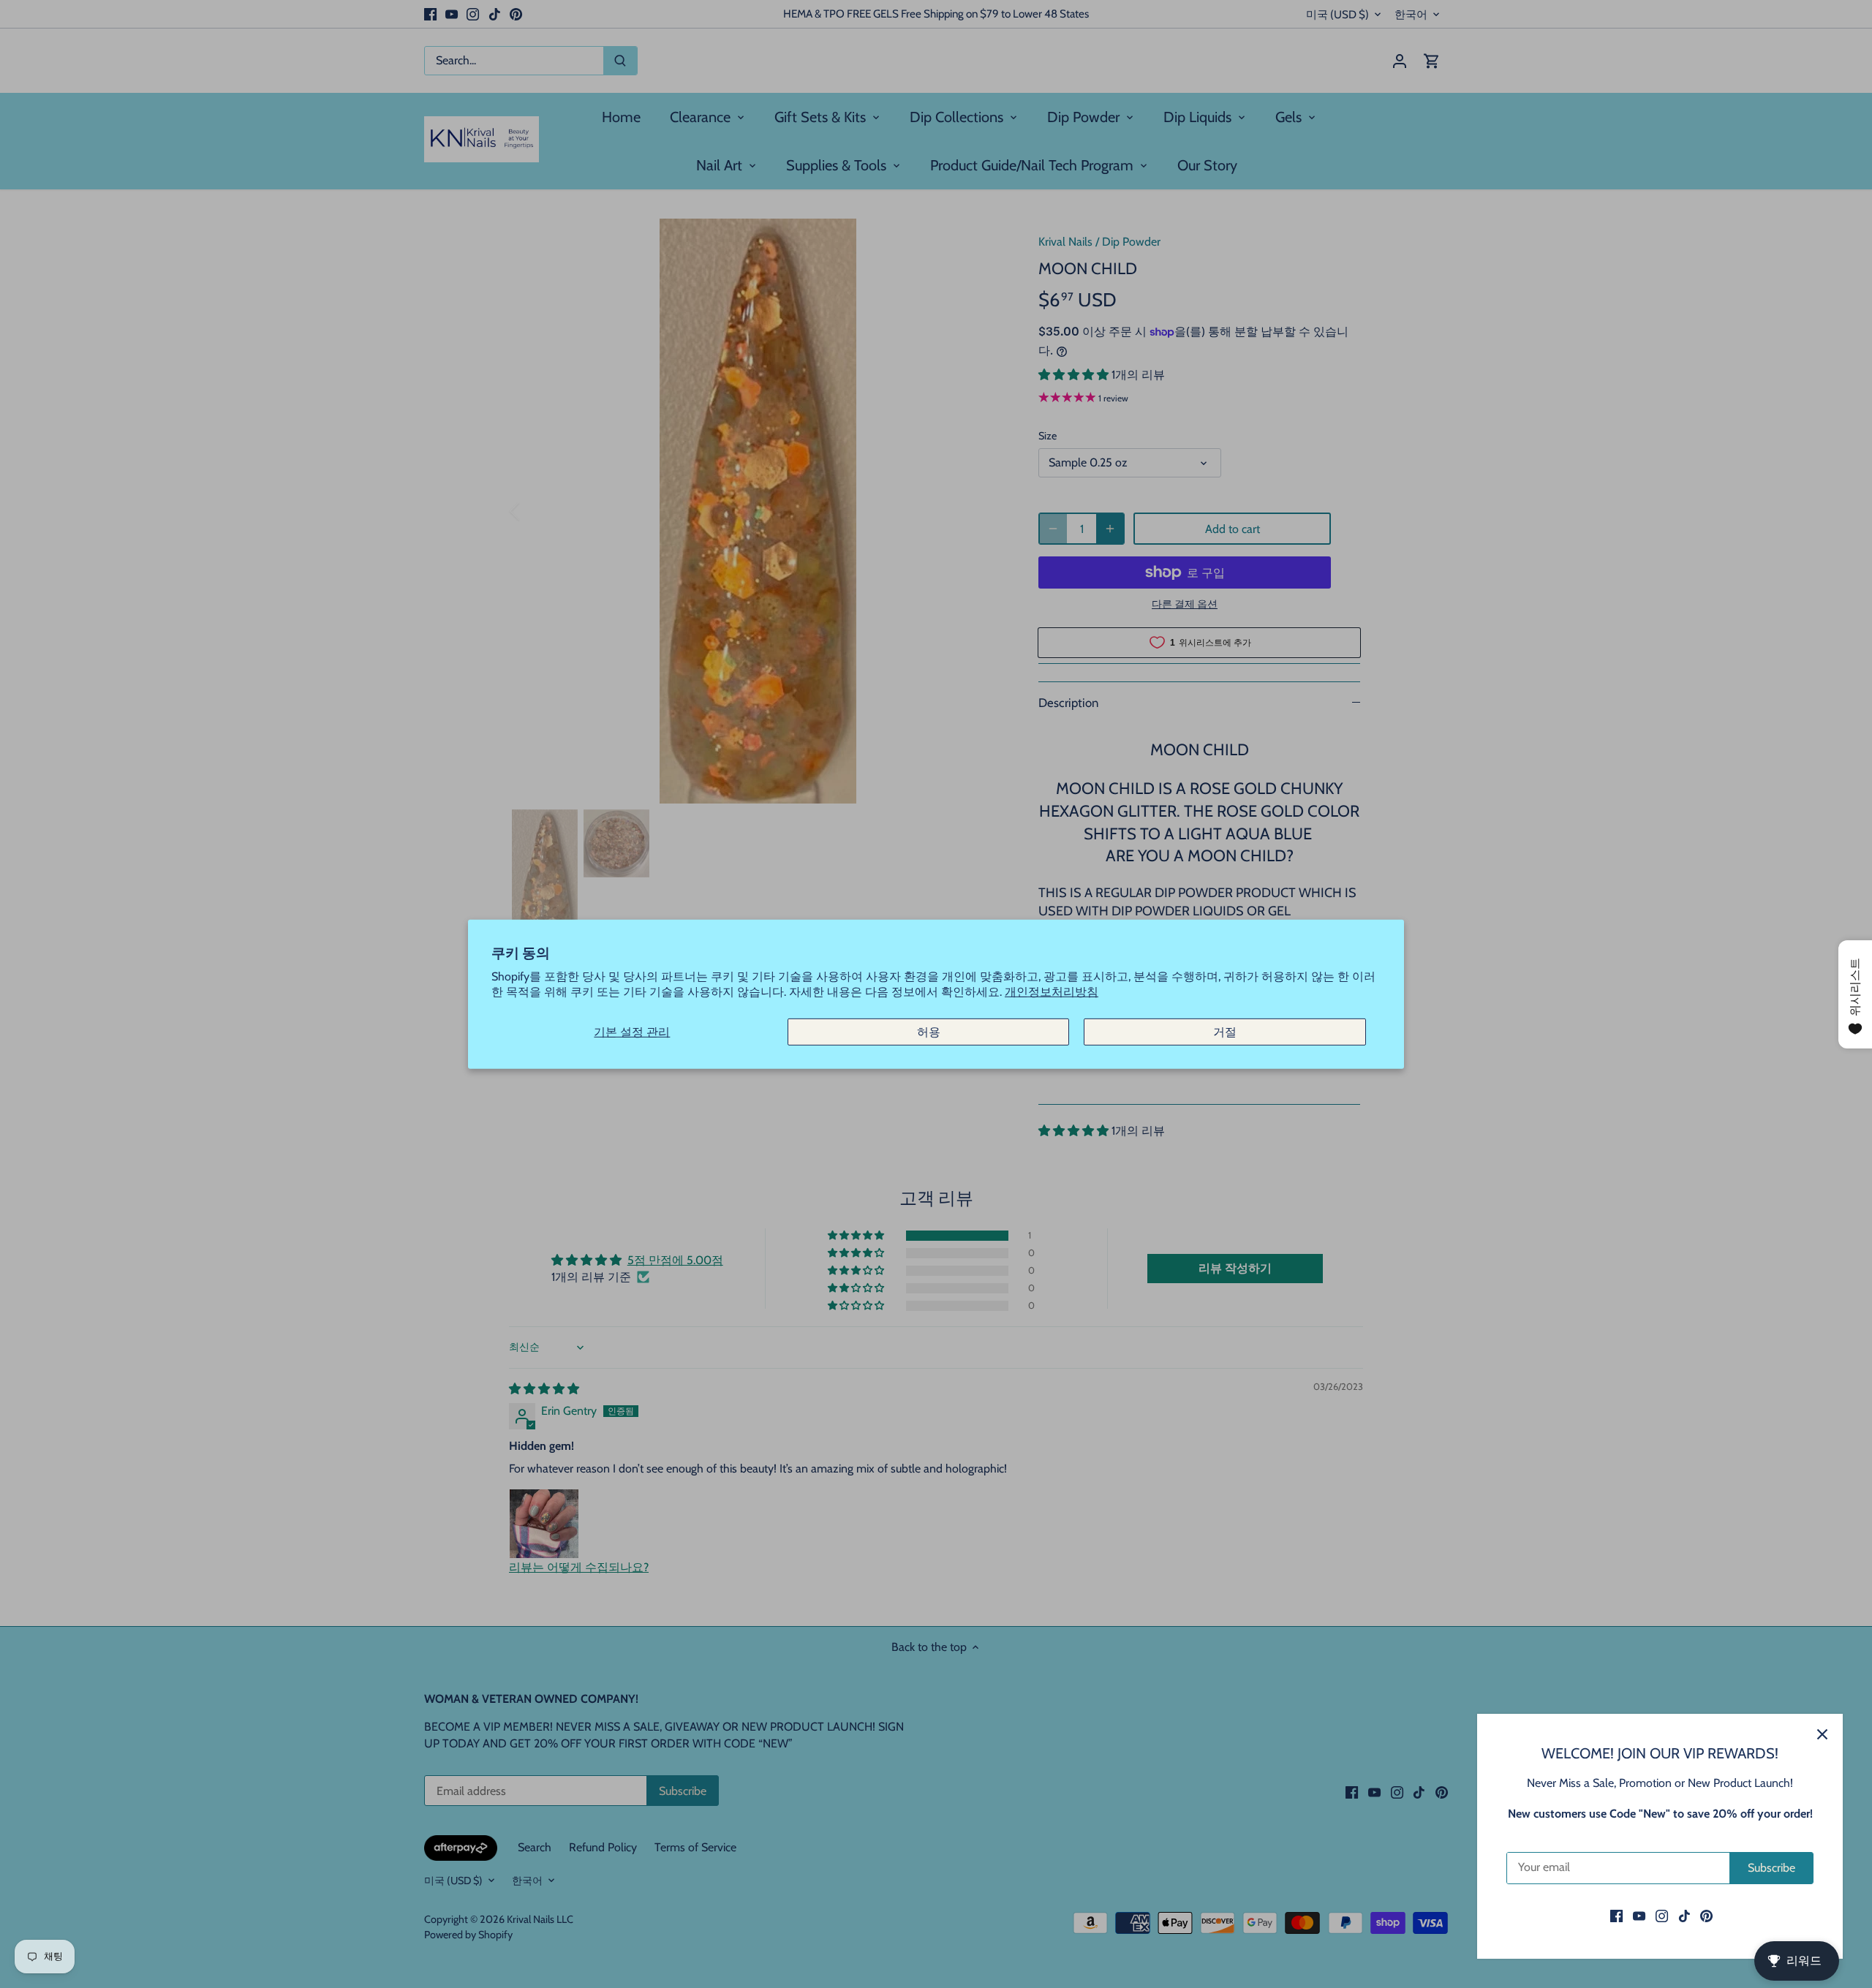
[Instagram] (1662, 1916)
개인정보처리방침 (1052, 992)
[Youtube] (1639, 1916)
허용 (929, 1031)
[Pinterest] (1706, 1916)
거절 (1225, 1031)
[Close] (1822, 1734)
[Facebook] (1616, 1916)
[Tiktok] (1684, 1916)
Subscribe (1771, 1868)
